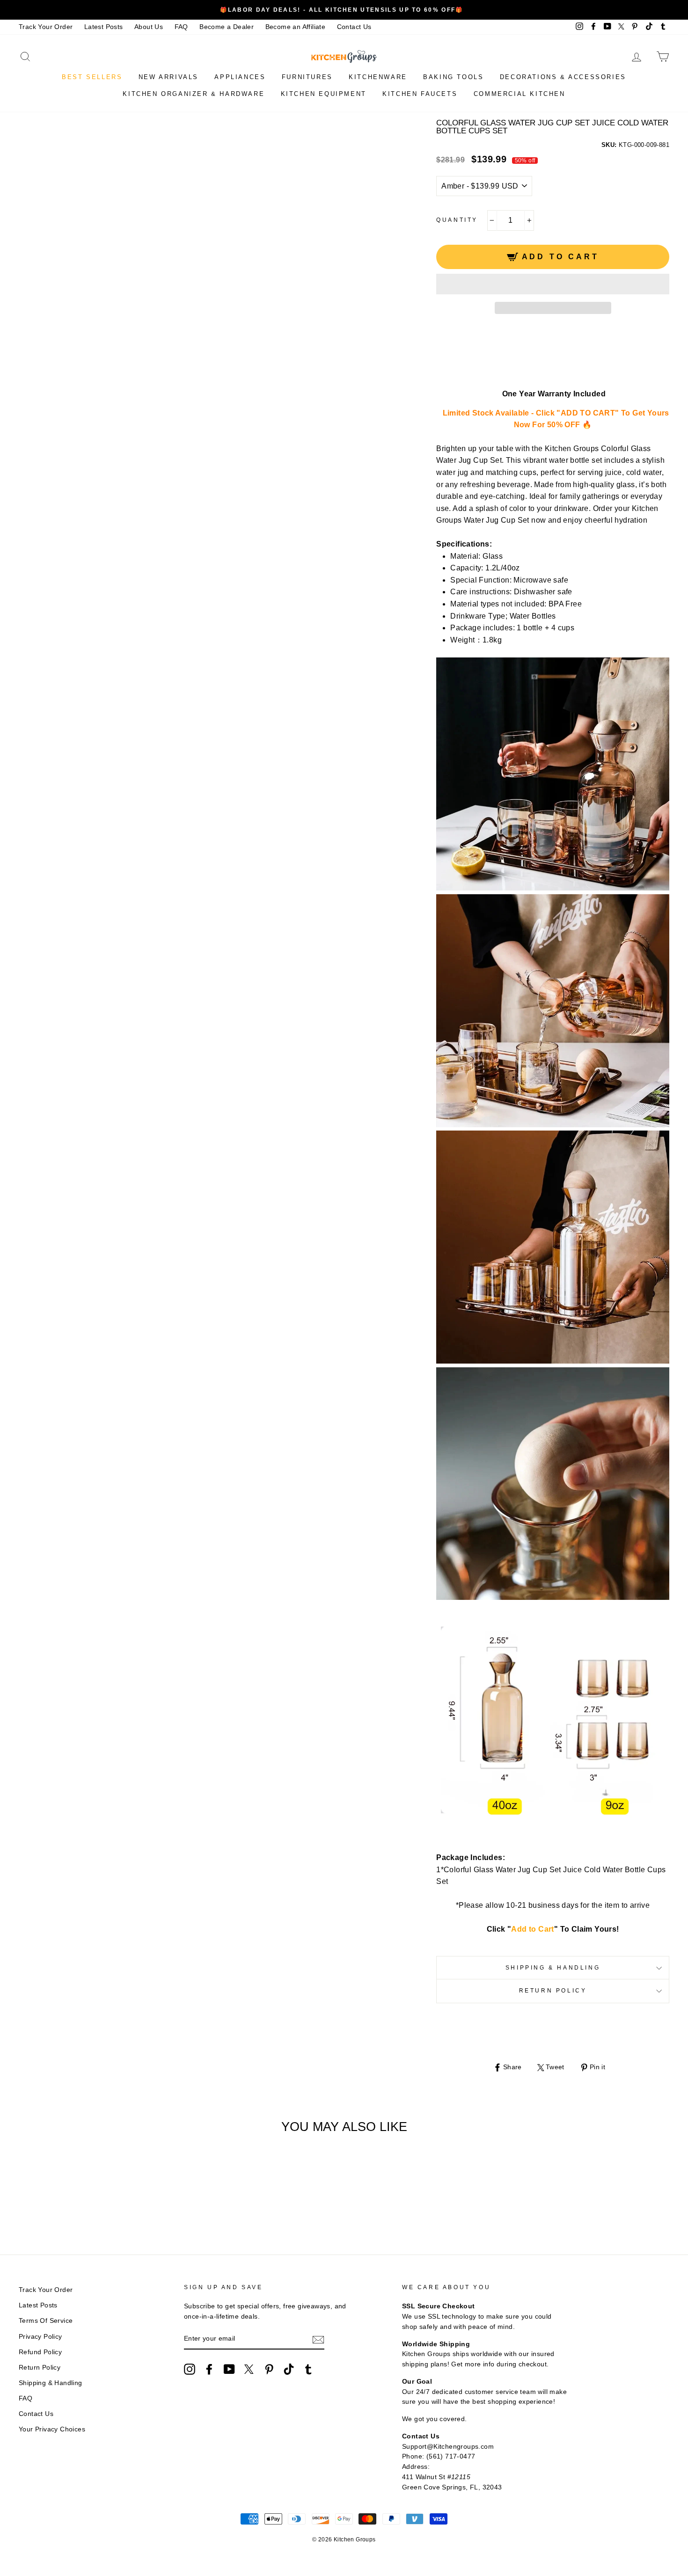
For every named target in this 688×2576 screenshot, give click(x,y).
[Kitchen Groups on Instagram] (190, 2369)
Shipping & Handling (553, 1968)
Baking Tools (453, 77)
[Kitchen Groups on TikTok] (289, 2369)
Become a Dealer (227, 27)
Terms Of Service (46, 2321)
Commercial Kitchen (520, 94)
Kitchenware (378, 77)
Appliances (240, 77)
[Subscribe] (318, 2339)
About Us (149, 27)
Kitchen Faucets (420, 94)
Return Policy (553, 1991)
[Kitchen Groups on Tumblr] (308, 2369)
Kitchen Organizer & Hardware (194, 94)
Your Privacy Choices (52, 2429)
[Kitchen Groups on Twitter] (249, 2369)
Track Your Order (46, 27)
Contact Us (354, 27)
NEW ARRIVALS (168, 77)
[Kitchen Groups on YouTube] (229, 2369)
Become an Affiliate (296, 27)
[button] (553, 284)
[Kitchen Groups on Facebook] (209, 2369)
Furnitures (307, 77)
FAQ (181, 27)
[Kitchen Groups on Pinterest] (269, 2369)
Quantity (457, 220)
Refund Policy (40, 2352)
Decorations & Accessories (563, 77)
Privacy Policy (40, 2337)
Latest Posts (104, 27)
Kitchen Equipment (324, 94)
